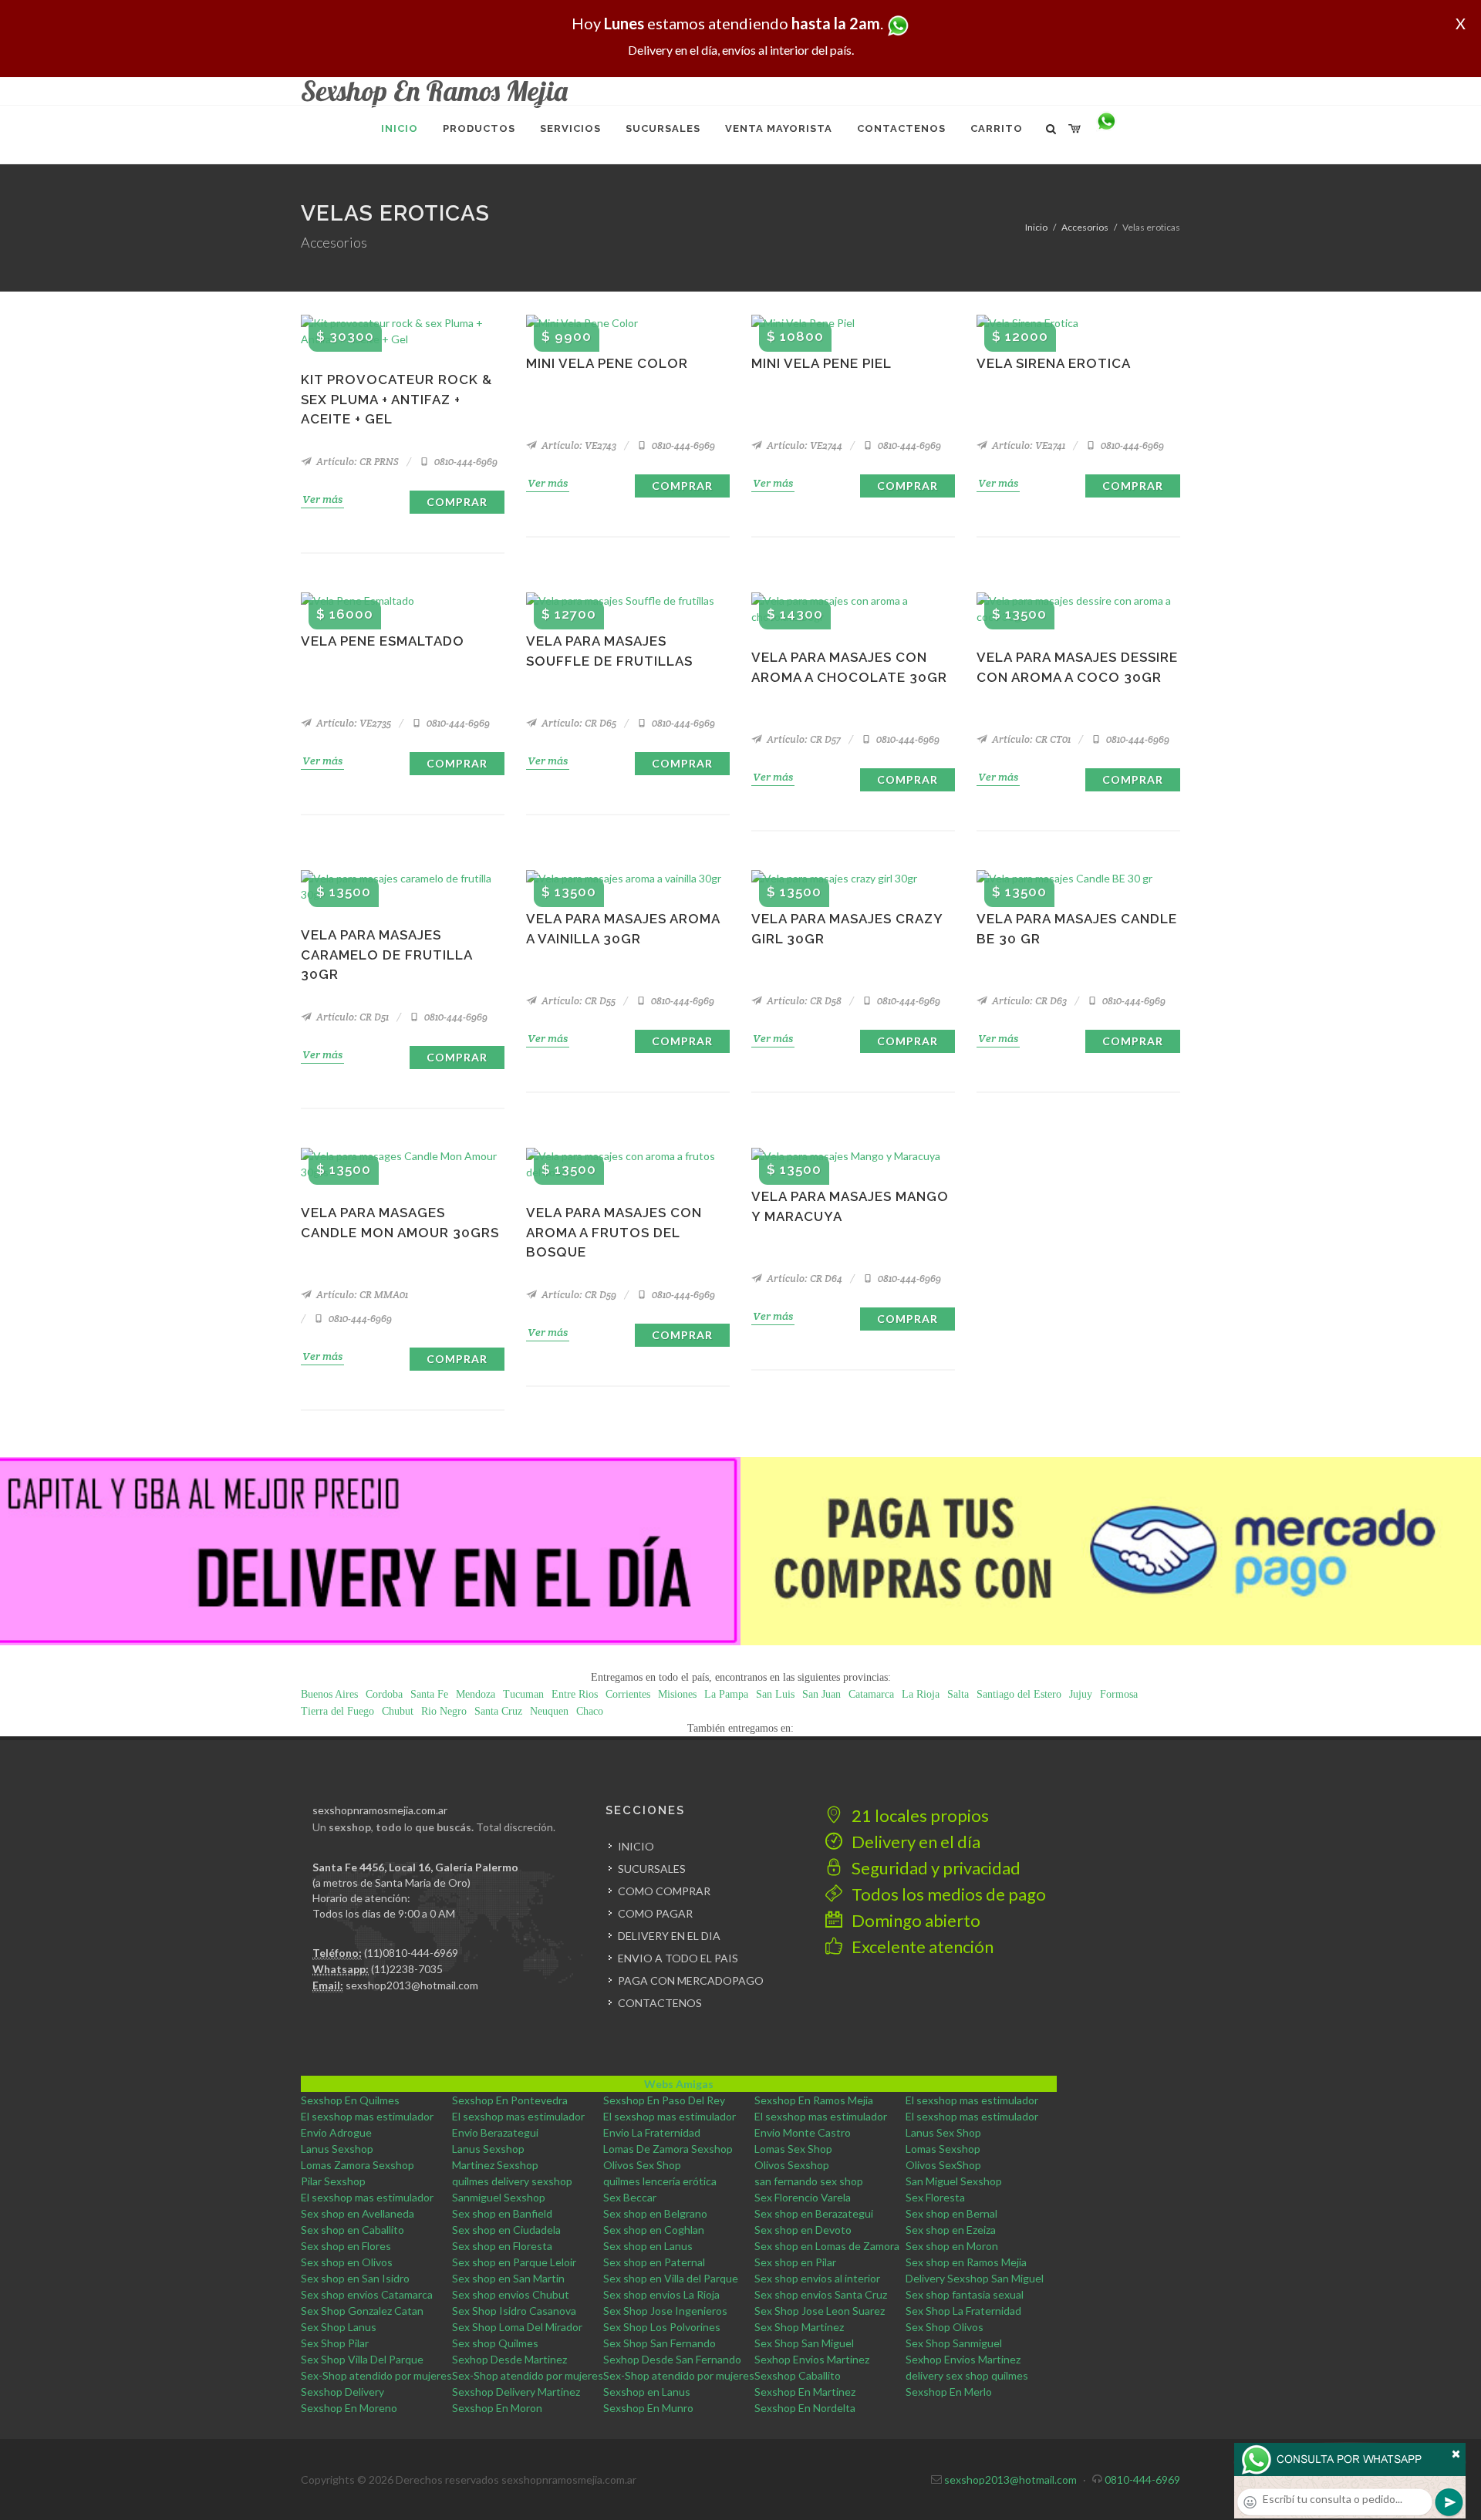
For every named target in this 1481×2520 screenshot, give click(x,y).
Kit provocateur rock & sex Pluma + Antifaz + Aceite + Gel (396, 399)
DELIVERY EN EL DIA (669, 1936)
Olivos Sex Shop (642, 2165)
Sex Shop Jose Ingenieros (665, 2311)
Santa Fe (429, 1694)
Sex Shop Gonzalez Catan (362, 2311)
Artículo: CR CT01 (1030, 739)
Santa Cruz (498, 1711)
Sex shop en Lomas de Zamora (827, 2246)
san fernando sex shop (809, 2181)
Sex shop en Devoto (803, 2230)
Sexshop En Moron (497, 2408)
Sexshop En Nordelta (805, 2408)
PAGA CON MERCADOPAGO (691, 1980)
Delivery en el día (914, 1842)
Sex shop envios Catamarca (367, 2294)
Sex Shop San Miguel (804, 2343)
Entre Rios (575, 1694)
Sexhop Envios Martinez (812, 2359)
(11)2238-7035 (407, 1969)
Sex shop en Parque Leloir (514, 2262)
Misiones (677, 1694)
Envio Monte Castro (803, 2132)
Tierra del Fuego (337, 1711)
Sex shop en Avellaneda (358, 2213)
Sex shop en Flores (346, 2246)
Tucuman (523, 1694)
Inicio (1036, 227)
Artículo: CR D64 (803, 1279)
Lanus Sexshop (337, 2149)
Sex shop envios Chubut (511, 2294)
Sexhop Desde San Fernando (672, 2359)
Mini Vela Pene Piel (821, 363)
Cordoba (384, 1694)
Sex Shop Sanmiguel (954, 2343)
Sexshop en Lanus (647, 2392)
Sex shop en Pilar (795, 2262)
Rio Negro (444, 1711)
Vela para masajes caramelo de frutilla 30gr (386, 955)
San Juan (821, 1694)
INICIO (636, 1846)
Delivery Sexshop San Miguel (975, 2278)
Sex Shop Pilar (335, 2343)
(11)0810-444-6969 (411, 1953)
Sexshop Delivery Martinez (516, 2392)
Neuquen (549, 1711)
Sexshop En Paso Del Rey (664, 2100)
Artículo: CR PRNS (356, 462)
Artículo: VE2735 (353, 723)
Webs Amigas (679, 2084)
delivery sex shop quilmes (967, 2375)
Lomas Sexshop (943, 2149)
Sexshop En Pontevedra (510, 2100)
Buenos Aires (329, 1694)
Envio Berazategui (495, 2132)
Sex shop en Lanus (648, 2246)
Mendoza (476, 1694)
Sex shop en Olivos (347, 2262)
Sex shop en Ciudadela (506, 2230)
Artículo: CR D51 (351, 1017)
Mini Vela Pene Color (607, 363)
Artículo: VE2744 (803, 445)
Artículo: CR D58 (803, 1001)
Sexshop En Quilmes (350, 2100)
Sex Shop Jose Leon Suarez (820, 2311)
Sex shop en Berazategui (814, 2213)
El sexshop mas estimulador (972, 2100)
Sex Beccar (630, 2197)
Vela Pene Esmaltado (383, 641)
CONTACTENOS (660, 2003)
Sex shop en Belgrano (655, 2213)
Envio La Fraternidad (652, 2132)
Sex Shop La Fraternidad (963, 2311)
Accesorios (1085, 227)
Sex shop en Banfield (502, 2213)
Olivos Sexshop (792, 2165)
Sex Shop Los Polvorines (662, 2327)
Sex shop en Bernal (951, 2213)
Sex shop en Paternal (654, 2262)
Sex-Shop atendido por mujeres (376, 2375)
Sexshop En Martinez (805, 2392)
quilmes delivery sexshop (512, 2181)
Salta (958, 1694)
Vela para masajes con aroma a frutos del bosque (614, 1232)
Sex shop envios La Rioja (661, 2294)
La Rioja (921, 1694)
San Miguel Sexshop (954, 2181)
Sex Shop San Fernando (660, 2343)
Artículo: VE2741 (1027, 445)
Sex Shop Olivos (945, 2327)
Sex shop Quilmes (495, 2343)
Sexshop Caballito (798, 2375)
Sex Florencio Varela (803, 2197)
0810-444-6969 (465, 462)
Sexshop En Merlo (949, 2392)
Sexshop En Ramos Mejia (814, 2100)
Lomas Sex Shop (793, 2149)
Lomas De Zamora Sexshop (668, 2149)
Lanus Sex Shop (943, 2132)
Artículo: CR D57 (803, 739)
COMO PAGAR (655, 1913)
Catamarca (871, 1694)
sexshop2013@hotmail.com (412, 1985)
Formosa (1119, 1694)
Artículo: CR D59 (578, 1295)
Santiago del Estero (1019, 1694)
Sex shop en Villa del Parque (671, 2278)
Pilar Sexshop (333, 2181)
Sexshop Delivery (342, 2392)
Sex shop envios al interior (817, 2278)
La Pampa (726, 1694)
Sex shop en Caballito (353, 2230)
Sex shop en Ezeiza (951, 2230)
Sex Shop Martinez (799, 2327)
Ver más (322, 499)
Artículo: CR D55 (577, 1001)
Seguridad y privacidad (934, 1868)
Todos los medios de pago (947, 1894)
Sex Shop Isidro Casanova (514, 2311)
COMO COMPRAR (664, 1891)
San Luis (775, 1694)
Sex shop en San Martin (508, 2278)
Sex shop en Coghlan (654, 2230)
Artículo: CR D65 (578, 723)
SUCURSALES (652, 1869)
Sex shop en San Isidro (355, 2278)
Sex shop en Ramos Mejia (966, 2262)
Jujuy (1081, 1694)
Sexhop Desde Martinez (509, 2359)
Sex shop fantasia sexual (965, 2294)
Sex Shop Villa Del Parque (362, 2359)
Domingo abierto (914, 1920)
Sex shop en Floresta (502, 2246)
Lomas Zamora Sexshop (358, 2165)
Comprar (457, 502)
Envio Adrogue (336, 2132)
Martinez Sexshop (495, 2165)
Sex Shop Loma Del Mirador (517, 2327)
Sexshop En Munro (648, 2408)
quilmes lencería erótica (660, 2181)
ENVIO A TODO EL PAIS (678, 1958)
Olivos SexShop (943, 2165)
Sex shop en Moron (952, 2246)
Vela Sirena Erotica (1054, 363)
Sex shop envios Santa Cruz (821, 2294)
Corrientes (628, 1694)
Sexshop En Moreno (349, 2408)
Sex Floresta (935, 2197)
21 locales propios (919, 1815)
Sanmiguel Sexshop (499, 2197)
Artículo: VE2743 (578, 445)
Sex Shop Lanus (339, 2327)
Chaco (590, 1711)
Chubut (398, 1711)
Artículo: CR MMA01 (361, 1295)
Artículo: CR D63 (1028, 1001)
